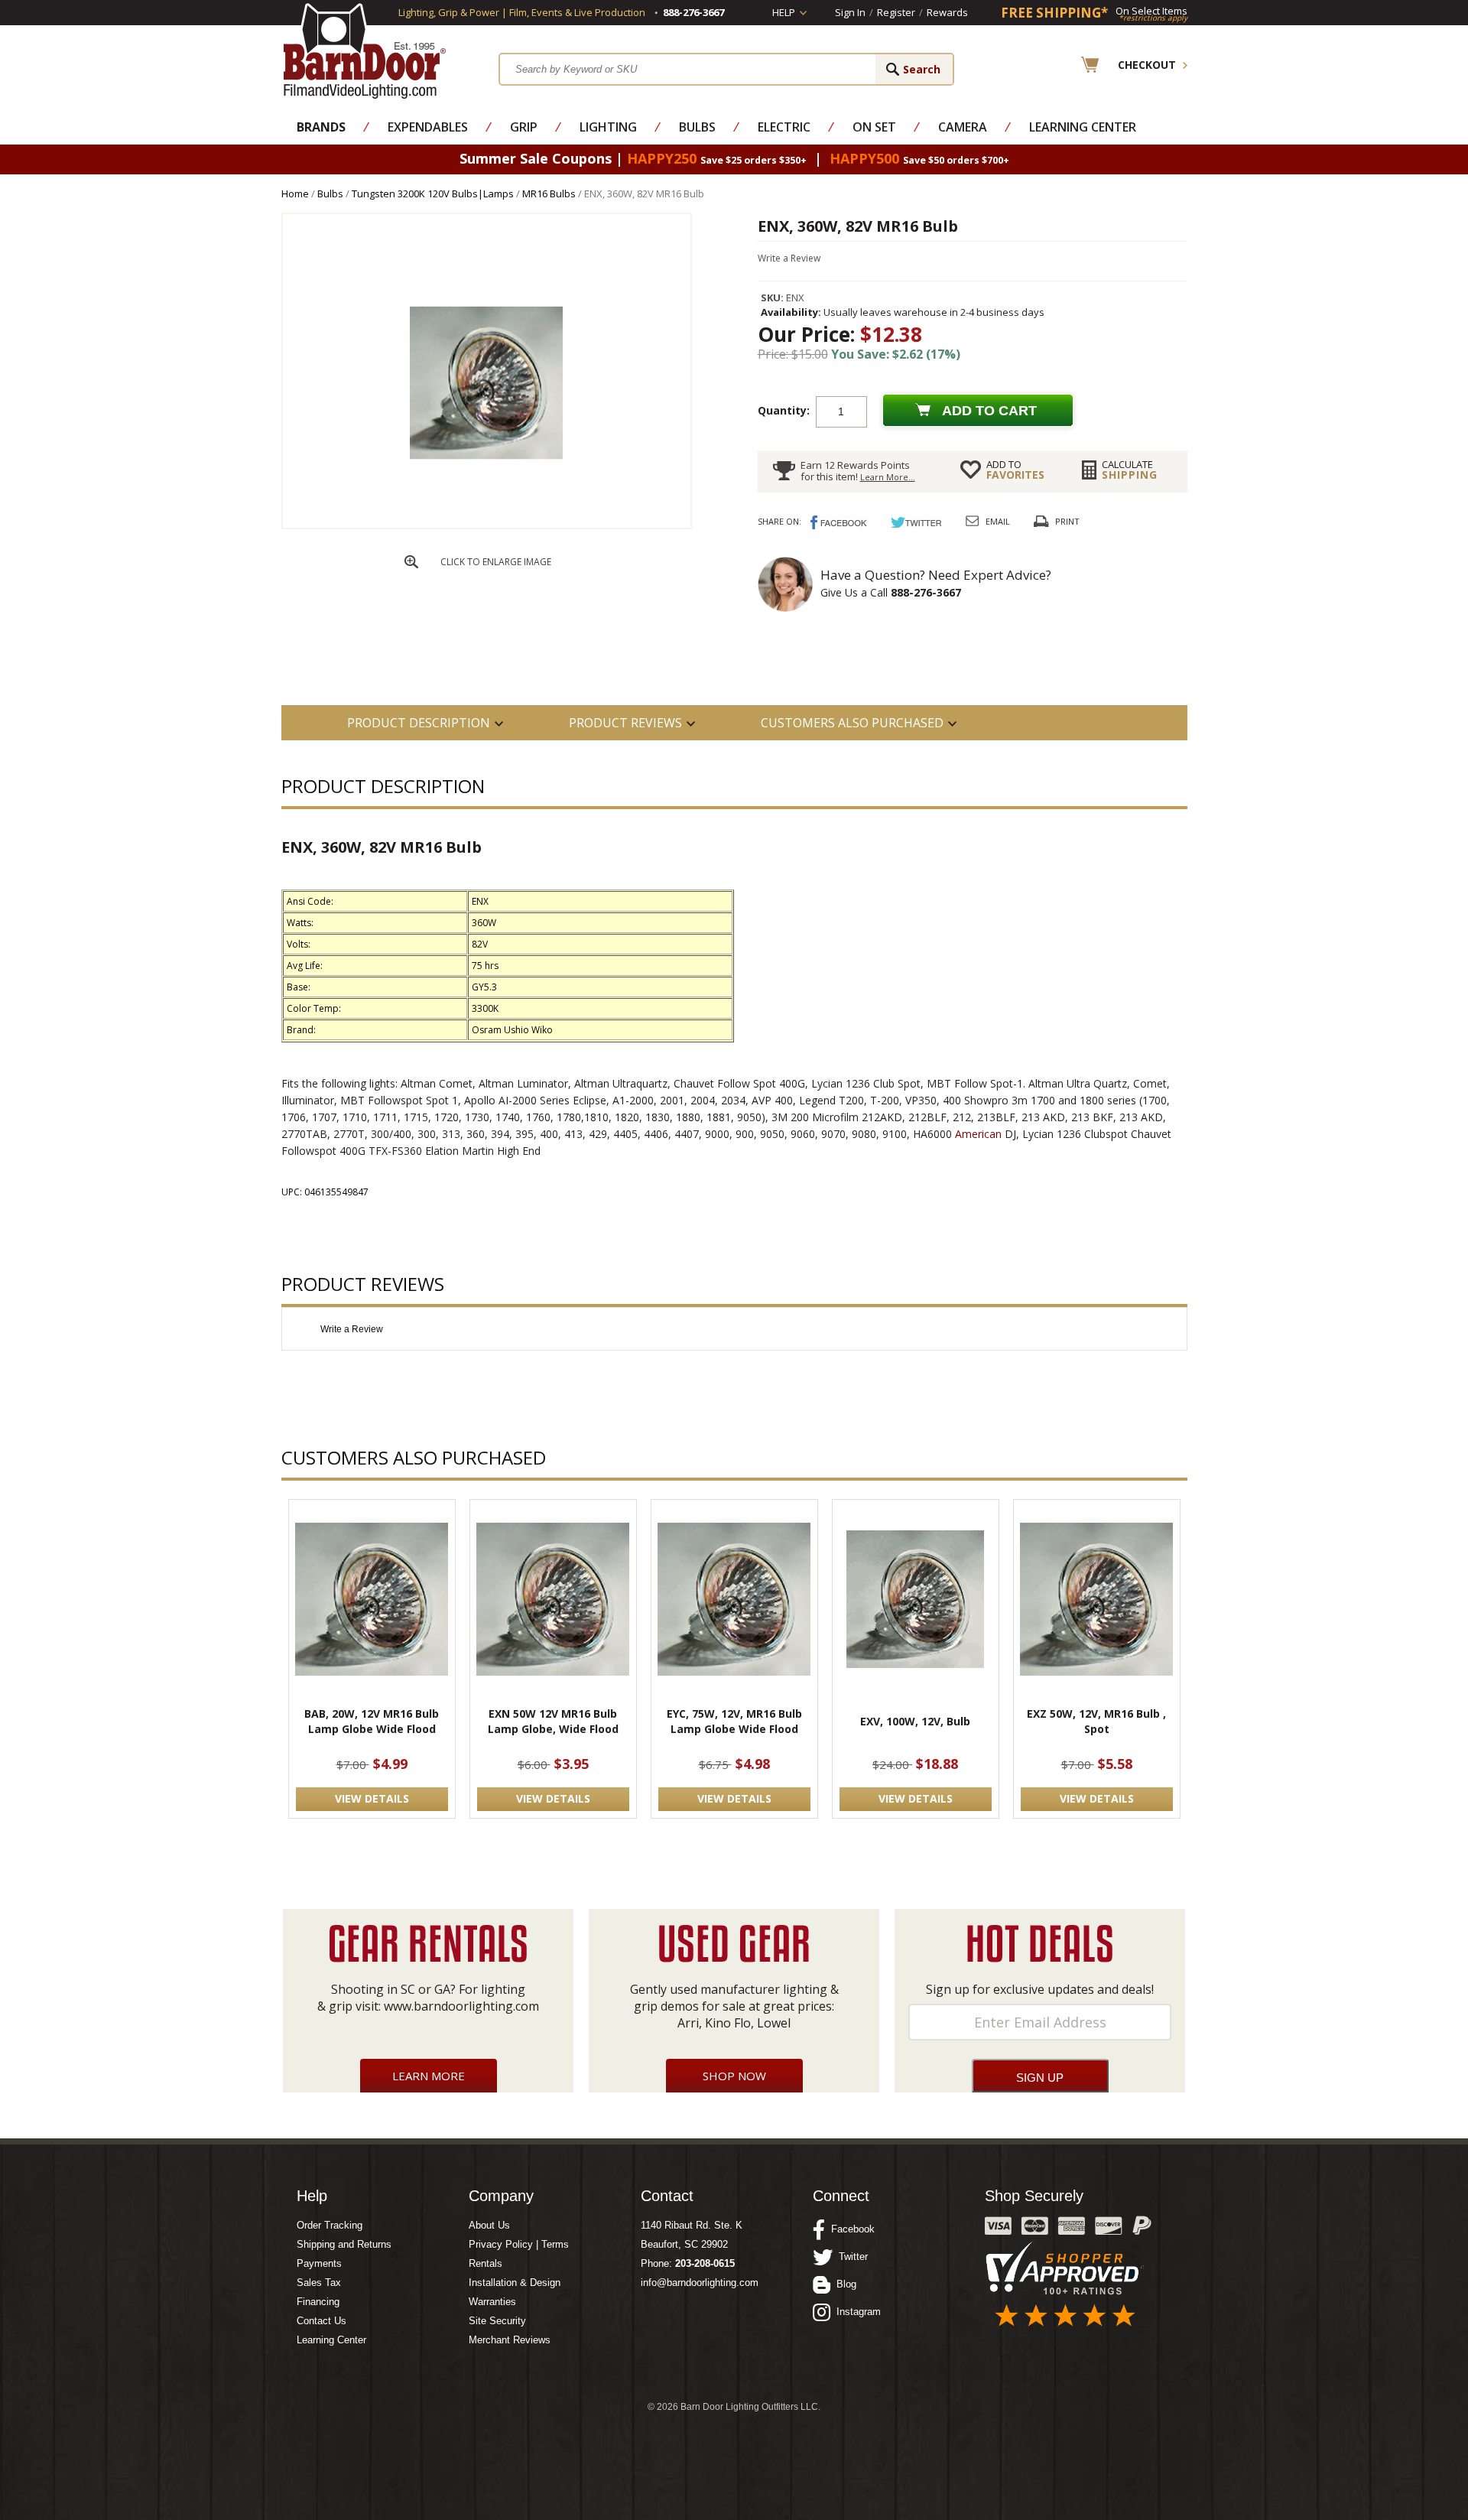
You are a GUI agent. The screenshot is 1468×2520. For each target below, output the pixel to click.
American (978, 1134)
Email (998, 521)
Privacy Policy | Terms (519, 2244)
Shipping (1130, 470)
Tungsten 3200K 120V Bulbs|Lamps (433, 193)
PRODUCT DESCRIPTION (419, 723)
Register (896, 12)
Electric (784, 127)
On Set (874, 127)
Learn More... (888, 477)
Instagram (856, 2312)
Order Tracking (330, 2225)
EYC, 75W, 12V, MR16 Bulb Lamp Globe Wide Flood (734, 1721)
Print (1067, 521)
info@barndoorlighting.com (700, 2283)
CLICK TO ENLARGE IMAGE (496, 562)
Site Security (497, 2321)
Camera (963, 127)
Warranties (492, 2302)
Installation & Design (515, 2283)
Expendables (428, 127)
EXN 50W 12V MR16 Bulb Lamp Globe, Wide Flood (553, 1721)
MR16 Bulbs (549, 193)
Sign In (850, 12)
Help (784, 12)
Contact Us (322, 2321)
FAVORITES (1015, 470)
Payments (319, 2263)
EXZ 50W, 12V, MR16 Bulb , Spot (1096, 1721)
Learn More (429, 2076)
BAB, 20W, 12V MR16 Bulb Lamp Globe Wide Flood (372, 1721)
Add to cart (989, 411)
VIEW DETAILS (372, 1798)
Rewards (947, 12)
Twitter (850, 2257)
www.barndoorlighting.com (461, 2006)
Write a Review (789, 258)
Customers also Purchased (852, 723)
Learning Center (1083, 127)
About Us (489, 2225)
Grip (524, 127)
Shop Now (734, 2076)
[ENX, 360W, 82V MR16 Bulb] (486, 524)
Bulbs (697, 127)
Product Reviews (625, 723)
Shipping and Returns (344, 2244)
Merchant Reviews (510, 2340)
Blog (843, 2284)
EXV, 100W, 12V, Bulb (915, 1721)
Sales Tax (319, 2283)
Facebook (850, 2229)
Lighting (608, 127)
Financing (318, 2302)
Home (295, 193)
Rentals (486, 2263)
